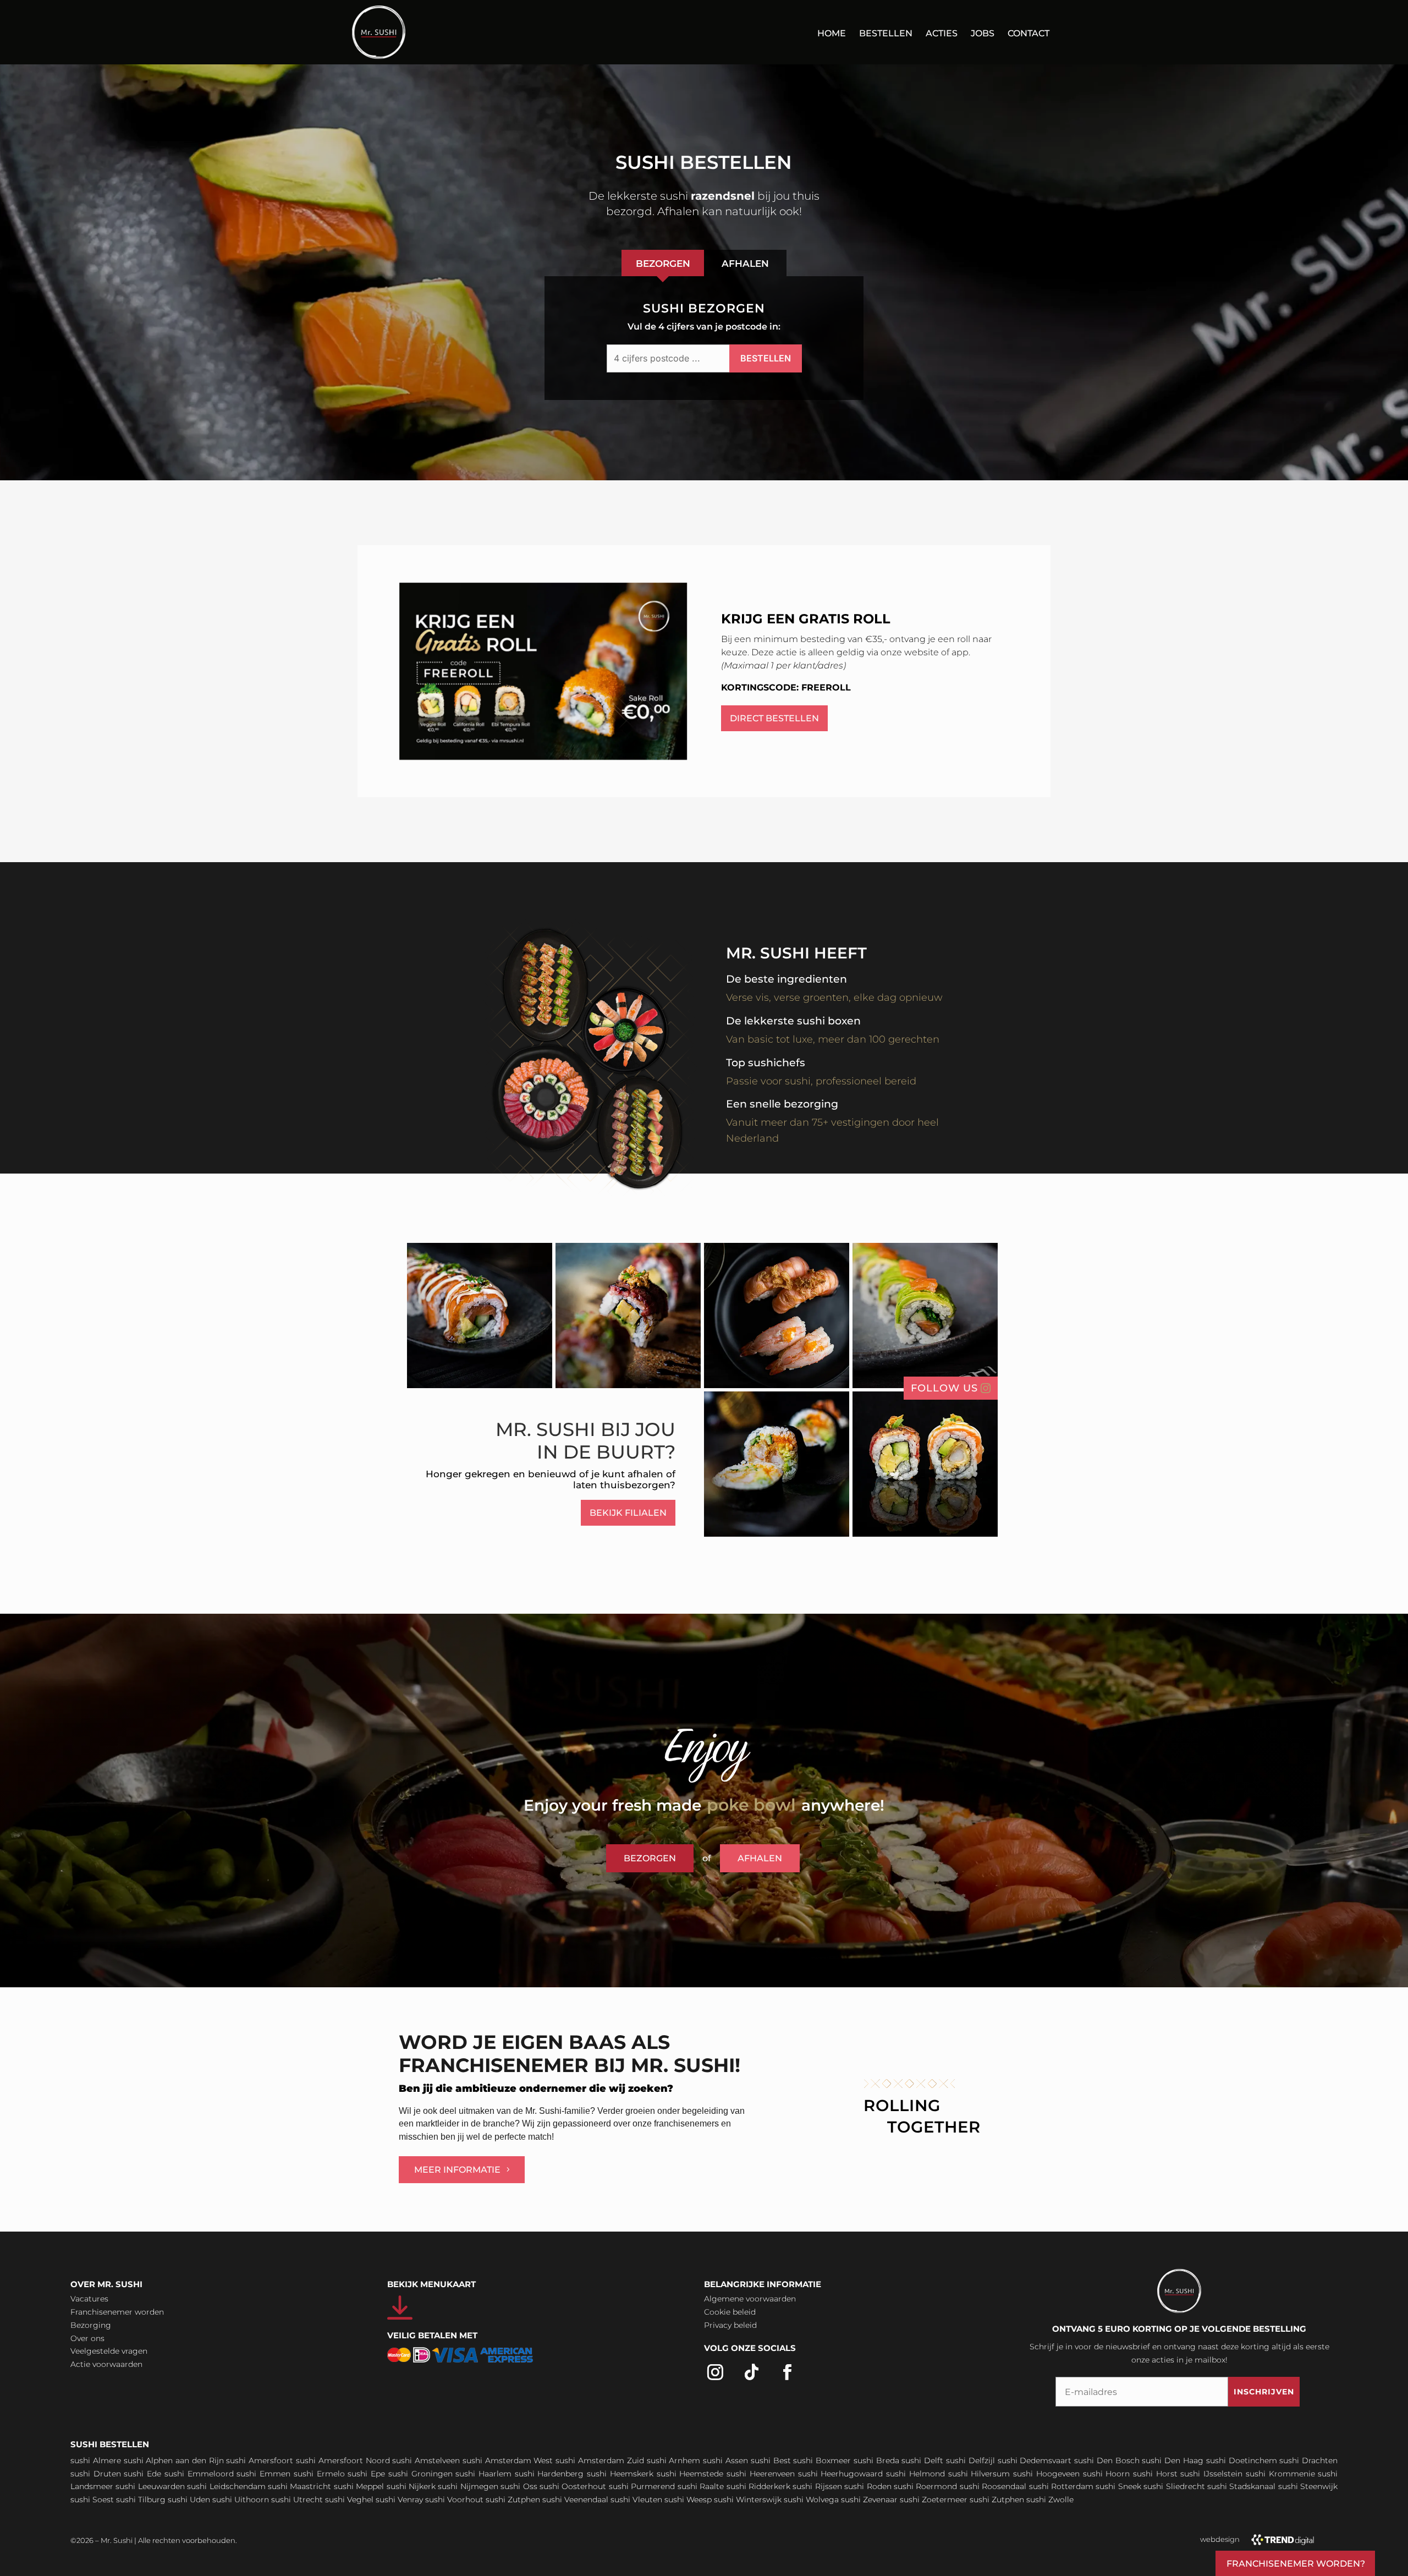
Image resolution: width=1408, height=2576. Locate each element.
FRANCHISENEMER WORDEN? (1296, 2564)
